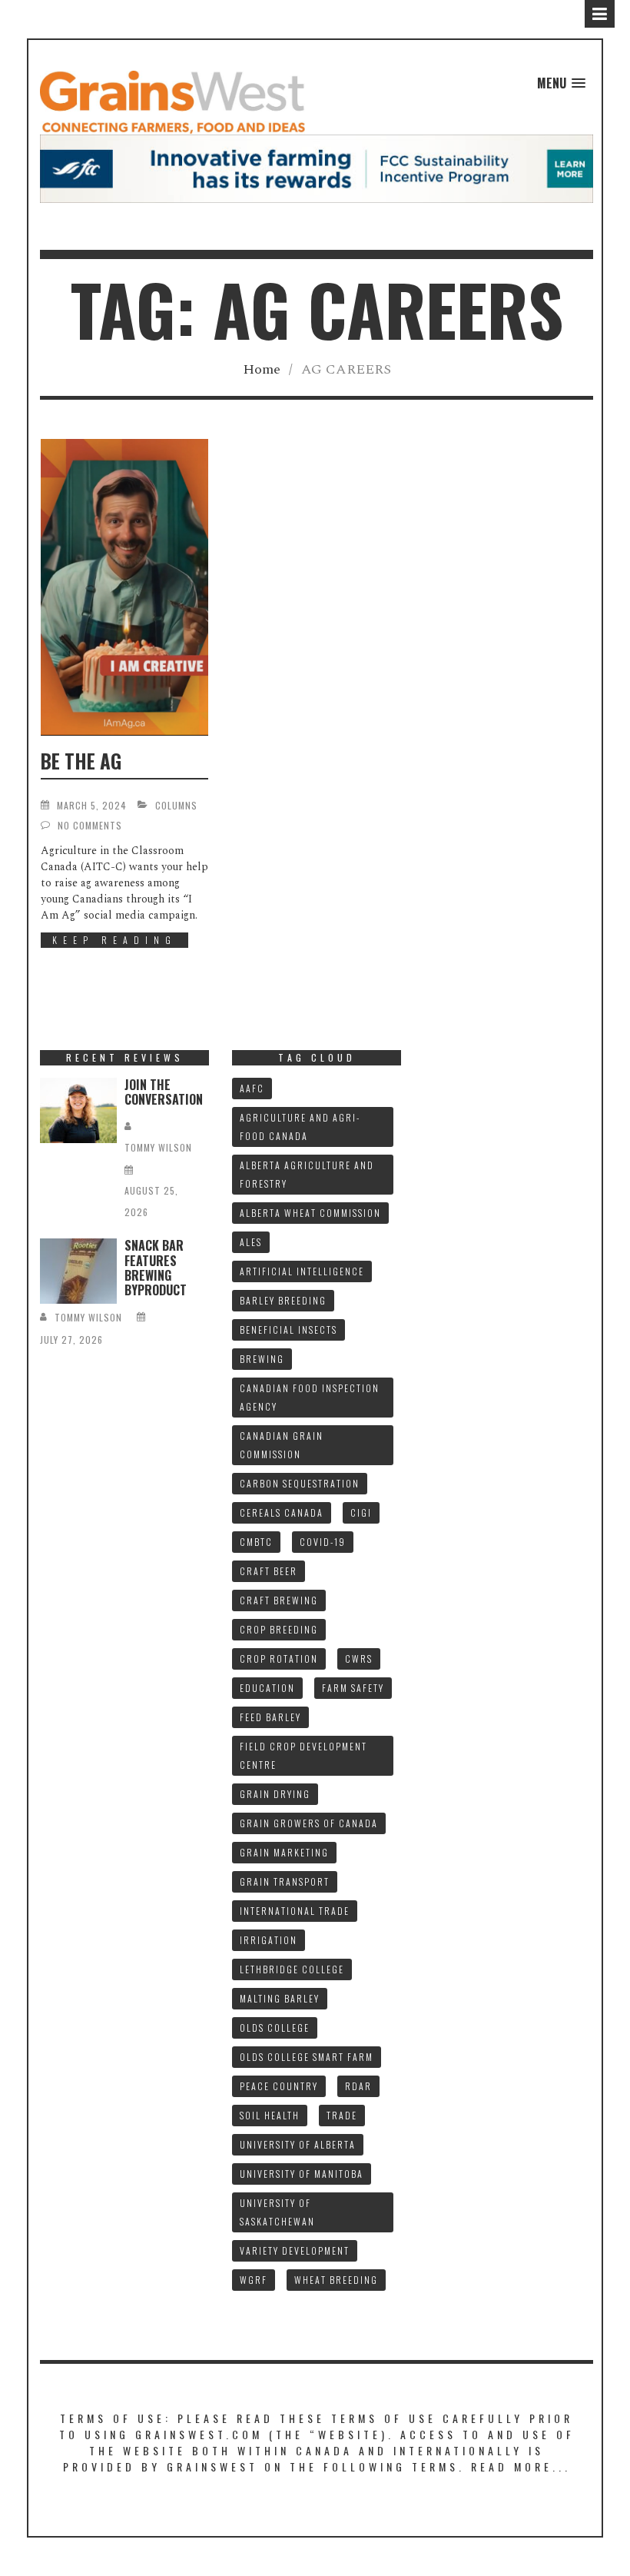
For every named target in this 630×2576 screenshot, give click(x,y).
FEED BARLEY (270, 1717)
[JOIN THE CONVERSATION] (78, 1110)
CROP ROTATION (279, 1659)
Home (262, 369)
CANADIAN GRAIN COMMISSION (282, 1445)
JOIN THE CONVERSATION (164, 1092)
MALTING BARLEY (280, 1998)
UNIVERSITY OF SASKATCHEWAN (277, 2212)
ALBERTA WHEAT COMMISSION (310, 1213)
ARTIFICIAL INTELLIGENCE (302, 1271)
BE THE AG (81, 761)
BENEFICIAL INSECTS (288, 1330)
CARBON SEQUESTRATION (300, 1483)
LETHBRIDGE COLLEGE (292, 1969)
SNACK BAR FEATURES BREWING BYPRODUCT (156, 1268)
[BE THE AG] (124, 587)
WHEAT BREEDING (336, 2280)
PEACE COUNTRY (279, 2086)
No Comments (90, 825)
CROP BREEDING (279, 1629)
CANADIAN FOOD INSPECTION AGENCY (310, 1397)
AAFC (252, 1088)
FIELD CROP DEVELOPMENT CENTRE (303, 1755)
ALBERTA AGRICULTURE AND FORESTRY (307, 1174)
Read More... (521, 2466)
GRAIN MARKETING (284, 1852)
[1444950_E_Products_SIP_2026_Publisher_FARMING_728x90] (317, 168)
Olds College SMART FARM (307, 2057)
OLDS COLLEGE (275, 2028)
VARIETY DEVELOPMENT (295, 2250)
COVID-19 (323, 1542)
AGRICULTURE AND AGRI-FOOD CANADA (300, 1127)
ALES (251, 1242)
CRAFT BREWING (279, 1600)
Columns (176, 805)
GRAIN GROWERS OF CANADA (309, 1823)
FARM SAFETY (353, 1688)
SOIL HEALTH (270, 2115)
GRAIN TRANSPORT (285, 1881)
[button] (561, 83)
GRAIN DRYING (275, 1794)
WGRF (254, 2280)
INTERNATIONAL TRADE (295, 1911)
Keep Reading (114, 940)
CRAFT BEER (269, 1571)
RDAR (358, 2086)
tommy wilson (158, 1147)
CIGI (361, 1512)
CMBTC (256, 1542)
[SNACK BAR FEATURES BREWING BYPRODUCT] (78, 1271)
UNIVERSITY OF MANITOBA (302, 2174)
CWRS (359, 1659)
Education (267, 1688)
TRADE (342, 2115)
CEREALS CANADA (282, 1512)
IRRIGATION (269, 1940)
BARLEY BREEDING (283, 1300)
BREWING (262, 1359)
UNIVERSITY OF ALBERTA (298, 2144)
